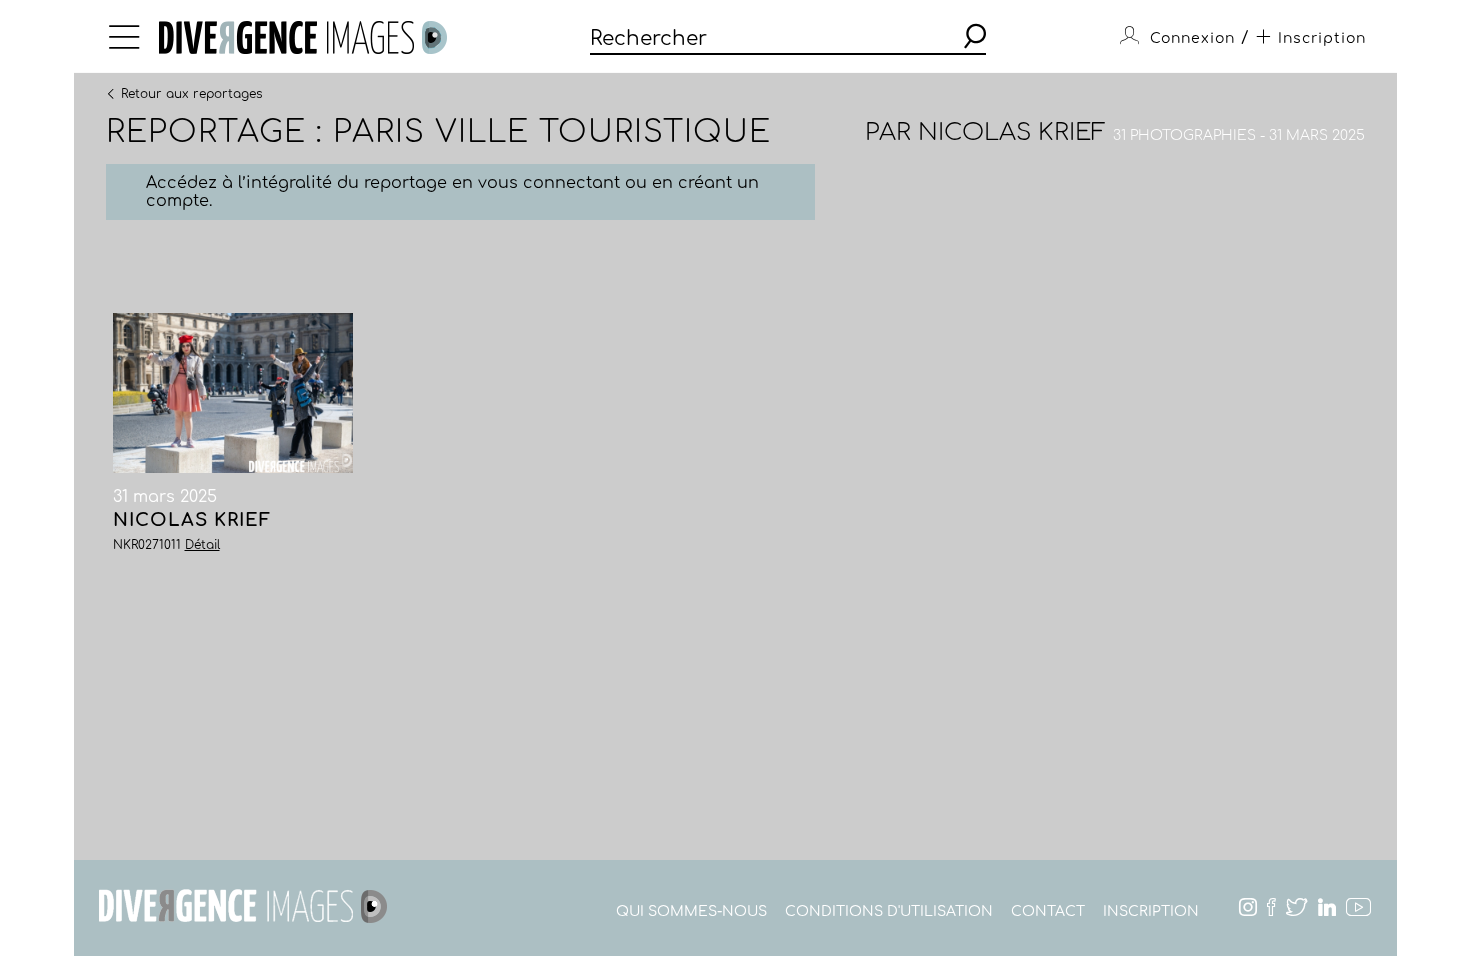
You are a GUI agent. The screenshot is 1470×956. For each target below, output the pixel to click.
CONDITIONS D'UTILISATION (889, 911)
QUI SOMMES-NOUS (691, 911)
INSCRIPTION (1151, 911)
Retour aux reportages (191, 93)
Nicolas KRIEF (1012, 132)
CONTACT (1048, 911)
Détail (202, 545)
